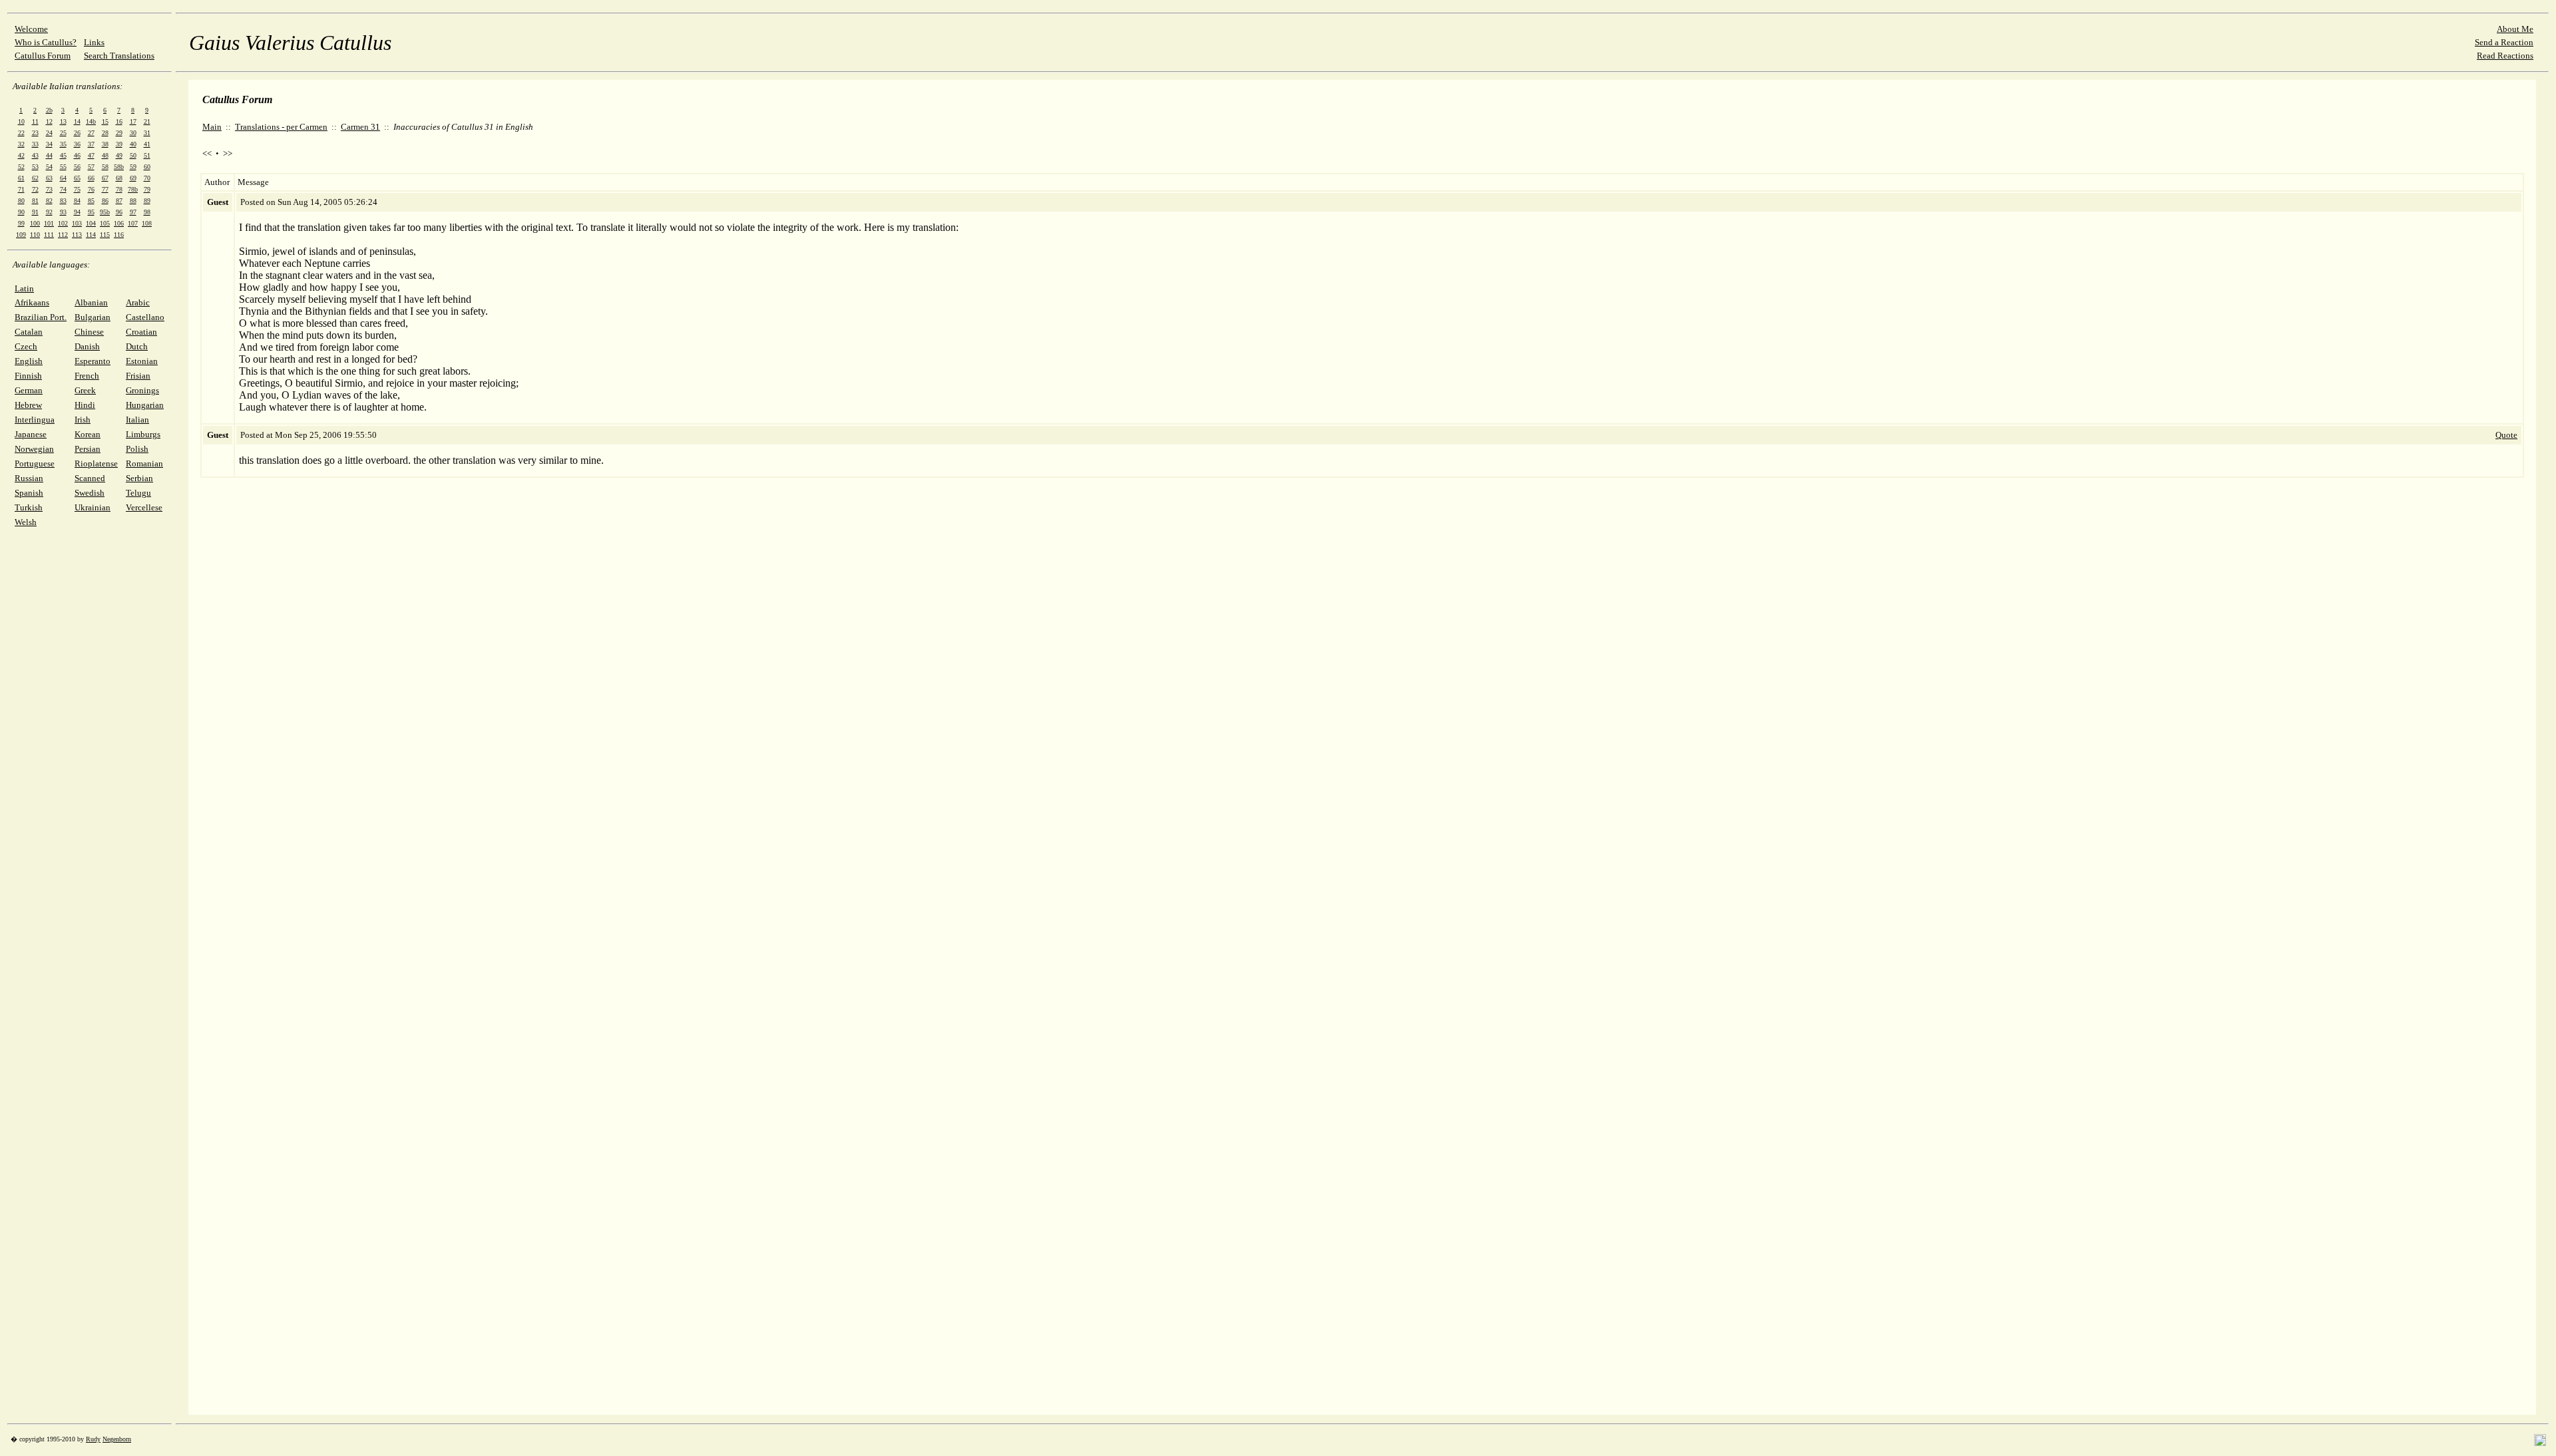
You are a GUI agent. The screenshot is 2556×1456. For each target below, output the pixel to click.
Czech (26, 346)
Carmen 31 (360, 127)
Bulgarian (93, 317)
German (29, 390)
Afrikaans (32, 302)
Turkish (29, 507)
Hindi (85, 405)
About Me (2515, 29)
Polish (137, 449)
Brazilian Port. (41, 317)
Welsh (26, 522)
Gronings (142, 390)
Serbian (139, 478)
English (29, 361)
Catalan (29, 332)
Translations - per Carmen (281, 127)
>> (228, 153)
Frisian (138, 376)
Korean (88, 434)
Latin (24, 288)
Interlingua (35, 420)
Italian (137, 420)
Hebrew (28, 405)
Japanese (31, 434)
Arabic (138, 302)
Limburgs (143, 434)
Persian (88, 449)
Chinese (89, 332)
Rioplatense (96, 463)
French (87, 376)
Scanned (90, 478)
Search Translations (119, 56)
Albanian (91, 302)
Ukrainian (93, 507)
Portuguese (35, 463)
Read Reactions (2505, 56)
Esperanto (93, 361)
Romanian (144, 463)
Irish (83, 420)
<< (207, 153)
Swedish (90, 493)
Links (94, 42)
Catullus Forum (43, 56)
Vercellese (144, 507)
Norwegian (34, 449)
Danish (87, 346)
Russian (29, 478)
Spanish (29, 493)
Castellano (145, 317)
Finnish (28, 376)
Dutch (137, 346)
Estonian (142, 361)
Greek (85, 390)
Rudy (93, 1439)
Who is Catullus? (46, 42)
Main (212, 127)
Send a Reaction (2504, 42)
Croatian (141, 332)
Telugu (138, 493)
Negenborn (117, 1439)
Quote (2506, 435)
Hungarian (145, 405)
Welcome (31, 29)
